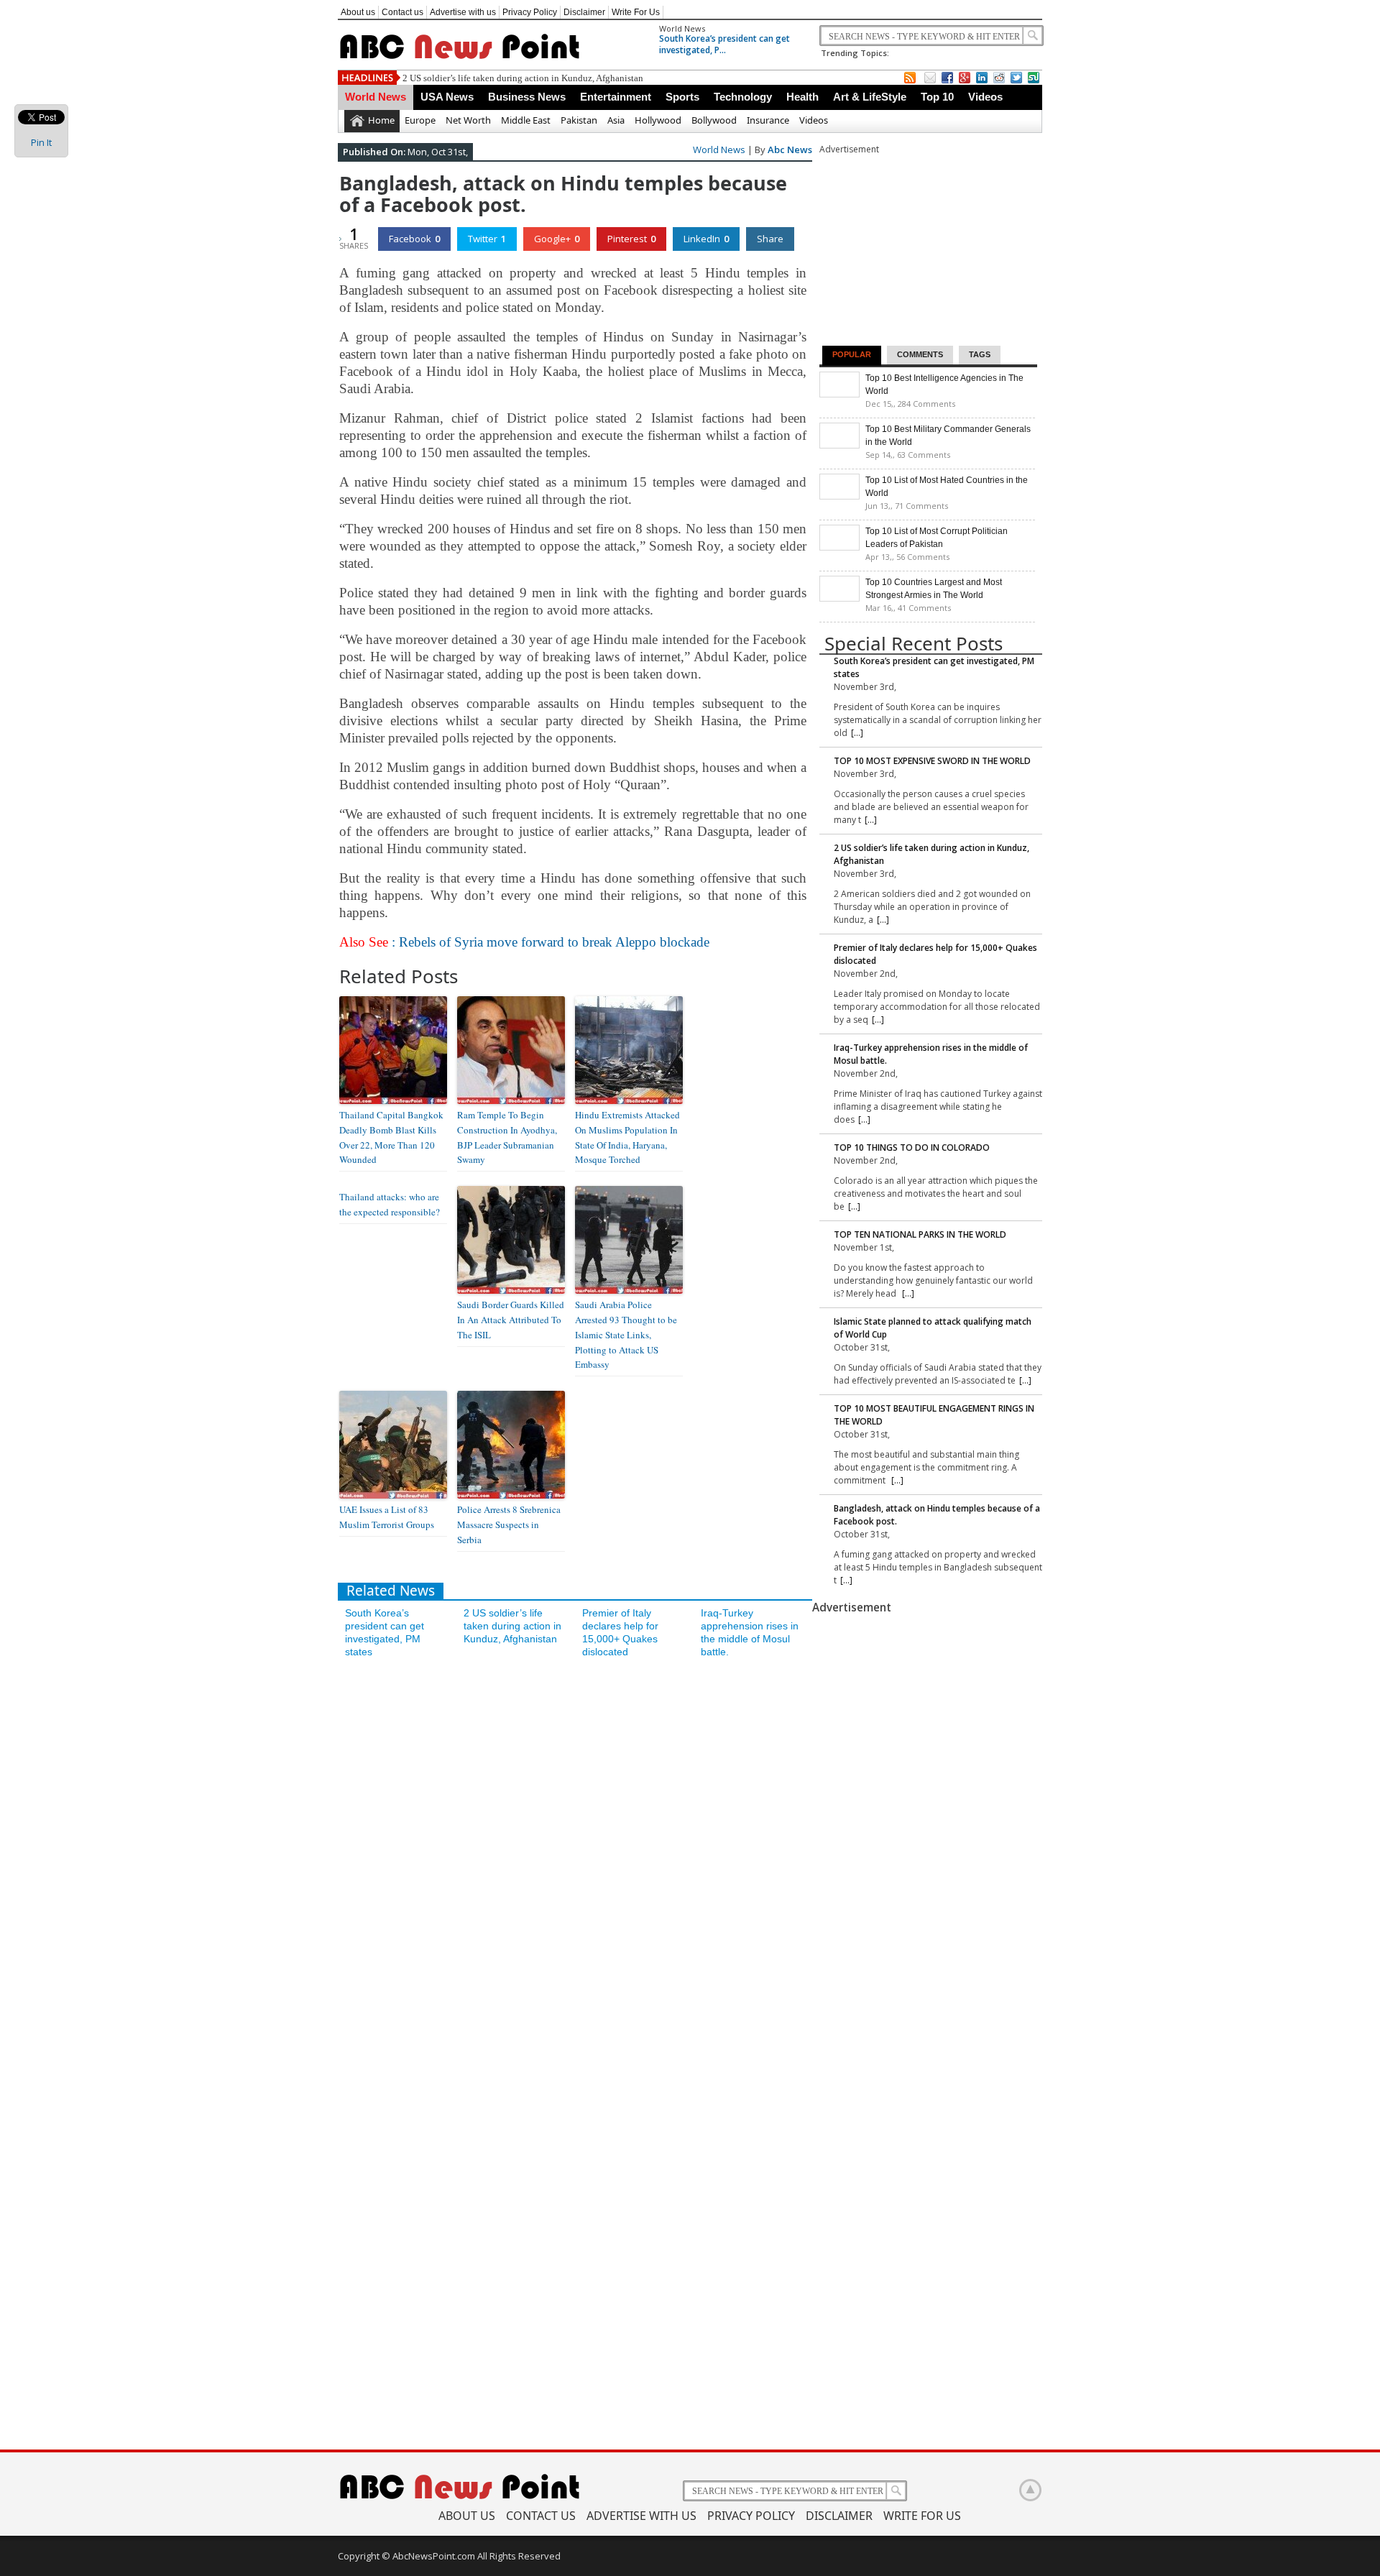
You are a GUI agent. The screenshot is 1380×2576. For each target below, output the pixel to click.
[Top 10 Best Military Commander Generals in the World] (839, 445)
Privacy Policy (530, 12)
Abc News (790, 149)
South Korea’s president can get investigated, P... (724, 44)
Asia (616, 120)
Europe (420, 120)
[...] (857, 733)
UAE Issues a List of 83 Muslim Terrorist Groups (387, 1517)
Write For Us (636, 12)
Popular (852, 354)
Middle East (526, 120)
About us (358, 12)
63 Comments (924, 455)
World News (682, 28)
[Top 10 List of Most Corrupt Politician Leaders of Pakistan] (839, 547)
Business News (527, 97)
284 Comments (926, 404)
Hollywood (658, 120)
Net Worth (468, 120)
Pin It (41, 142)
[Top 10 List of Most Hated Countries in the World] (839, 496)
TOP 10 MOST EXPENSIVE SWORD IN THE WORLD (932, 761)
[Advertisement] (927, 246)
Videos (985, 97)
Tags (980, 354)
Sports (682, 97)
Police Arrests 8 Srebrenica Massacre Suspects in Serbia (509, 1524)
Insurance (768, 120)
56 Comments (923, 557)
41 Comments (924, 608)
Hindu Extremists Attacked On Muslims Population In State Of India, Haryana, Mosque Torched (627, 1137)
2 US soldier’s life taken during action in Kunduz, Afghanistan (523, 78)
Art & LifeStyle (870, 97)
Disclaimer (584, 12)
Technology (743, 97)
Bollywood (714, 120)
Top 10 (937, 97)
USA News (447, 97)
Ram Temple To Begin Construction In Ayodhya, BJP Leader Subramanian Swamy (507, 1137)
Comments (920, 354)
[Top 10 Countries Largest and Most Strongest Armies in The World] (839, 598)
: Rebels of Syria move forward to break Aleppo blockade (524, 942)
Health (802, 97)
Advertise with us (463, 12)
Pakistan (579, 120)
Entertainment (616, 97)
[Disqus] (575, 1859)
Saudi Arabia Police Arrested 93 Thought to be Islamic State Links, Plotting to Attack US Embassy (626, 1334)
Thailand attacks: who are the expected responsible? (390, 1204)
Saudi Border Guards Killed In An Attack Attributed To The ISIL (511, 1320)
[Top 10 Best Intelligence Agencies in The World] (839, 394)
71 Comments (921, 506)
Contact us (402, 12)
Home (381, 120)
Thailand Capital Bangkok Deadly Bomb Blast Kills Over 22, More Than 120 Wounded (391, 1137)
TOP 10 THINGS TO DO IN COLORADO (912, 1147)
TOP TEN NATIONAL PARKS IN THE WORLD (920, 1234)
